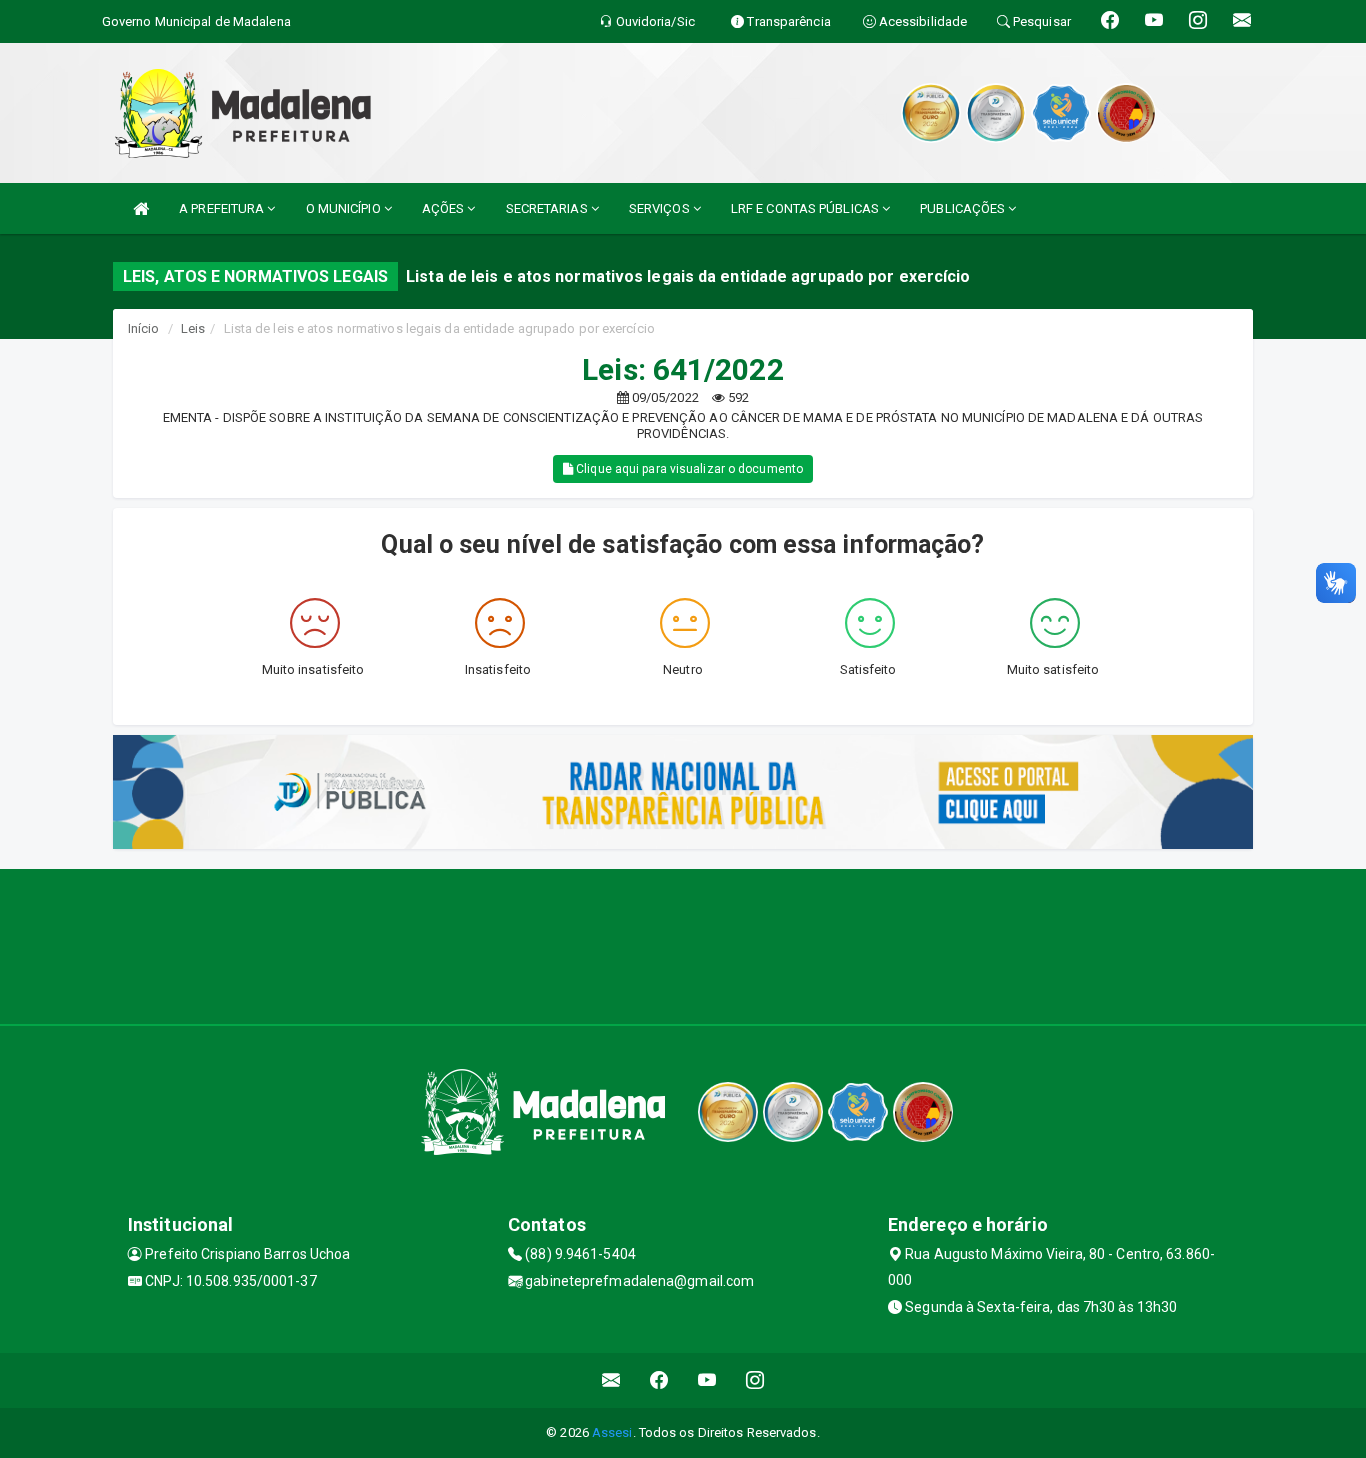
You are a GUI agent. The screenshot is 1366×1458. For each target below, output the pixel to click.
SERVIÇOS (661, 208)
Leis (193, 328)
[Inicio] (141, 208)
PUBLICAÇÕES (964, 208)
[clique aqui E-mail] (611, 1380)
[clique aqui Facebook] (659, 1380)
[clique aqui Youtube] (707, 1380)
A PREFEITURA (223, 208)
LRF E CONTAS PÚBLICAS (806, 208)
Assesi (612, 1432)
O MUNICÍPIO (345, 208)
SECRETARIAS (548, 208)
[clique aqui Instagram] (755, 1380)
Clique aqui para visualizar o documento (688, 469)
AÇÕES (445, 208)
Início (144, 328)
